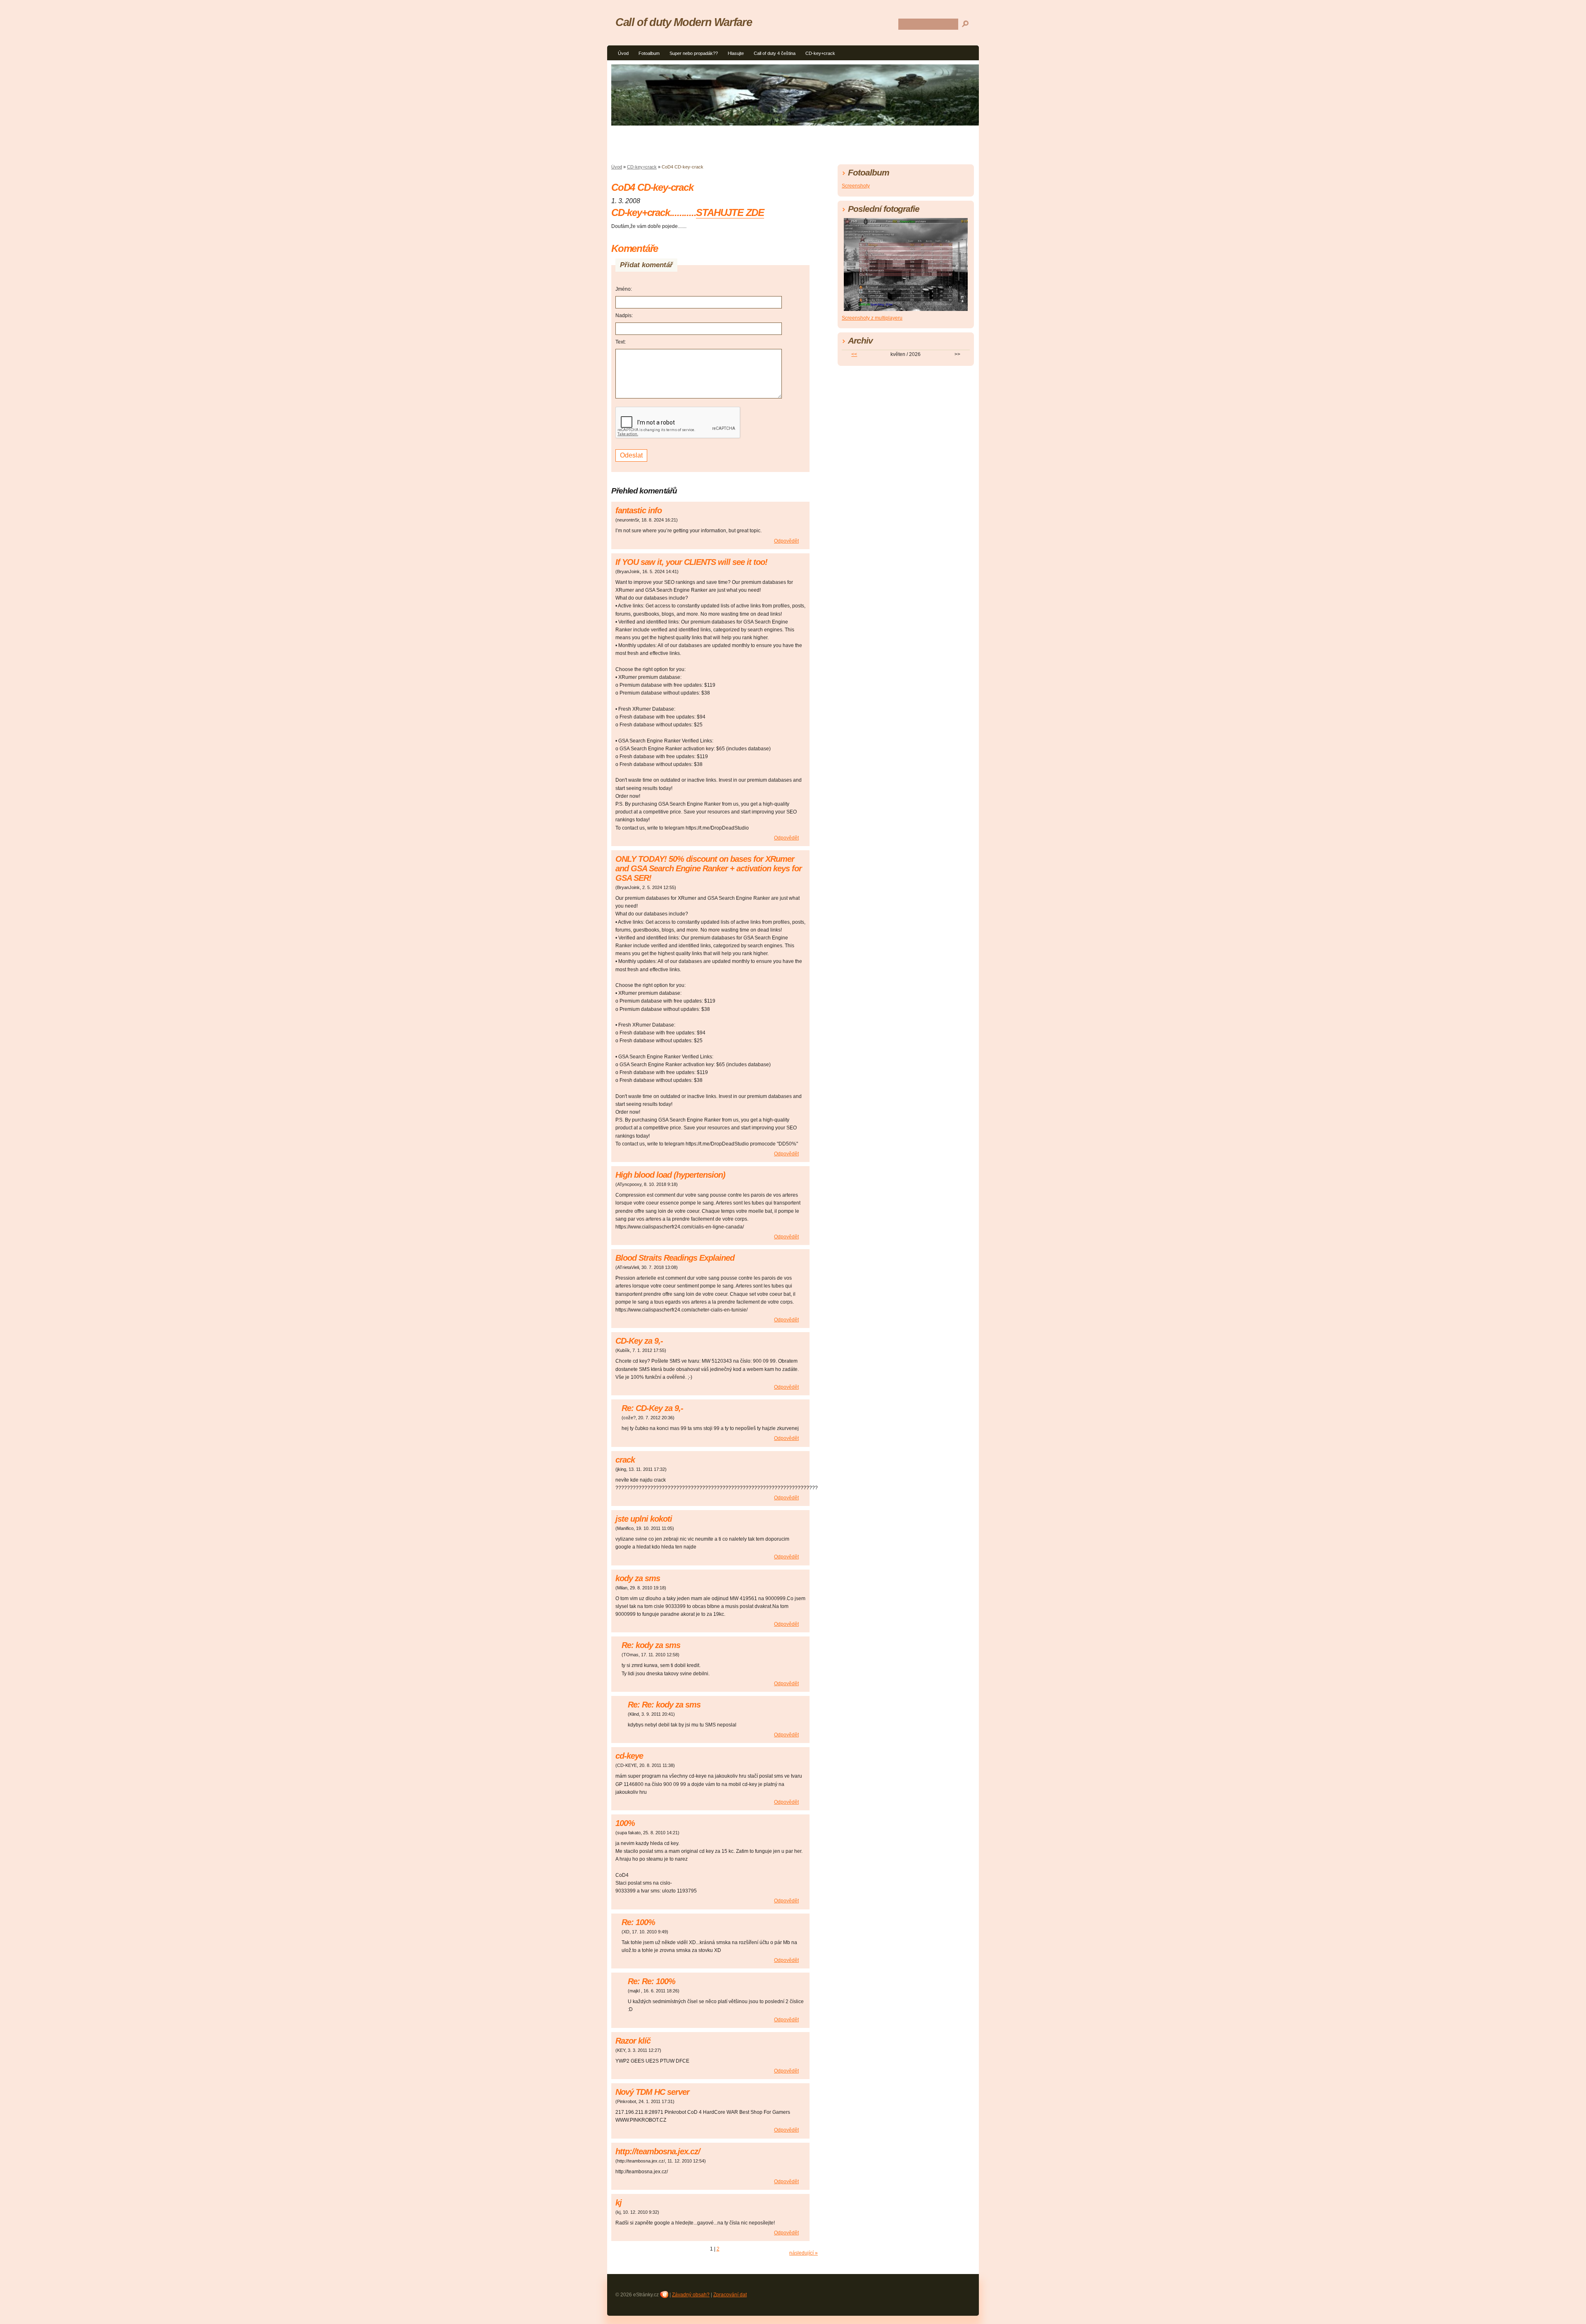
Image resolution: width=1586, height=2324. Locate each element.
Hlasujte (736, 53)
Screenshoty (856, 186)
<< (854, 354)
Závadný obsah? (691, 2295)
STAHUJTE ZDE (730, 212)
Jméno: (624, 289)
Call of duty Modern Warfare (684, 22)
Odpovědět (786, 541)
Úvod (623, 53)
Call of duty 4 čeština (775, 53)
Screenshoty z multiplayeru (872, 318)
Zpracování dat (730, 2295)
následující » (804, 2253)
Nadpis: (624, 315)
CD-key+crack (820, 53)
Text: (621, 342)
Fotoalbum (649, 53)
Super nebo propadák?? (694, 53)
